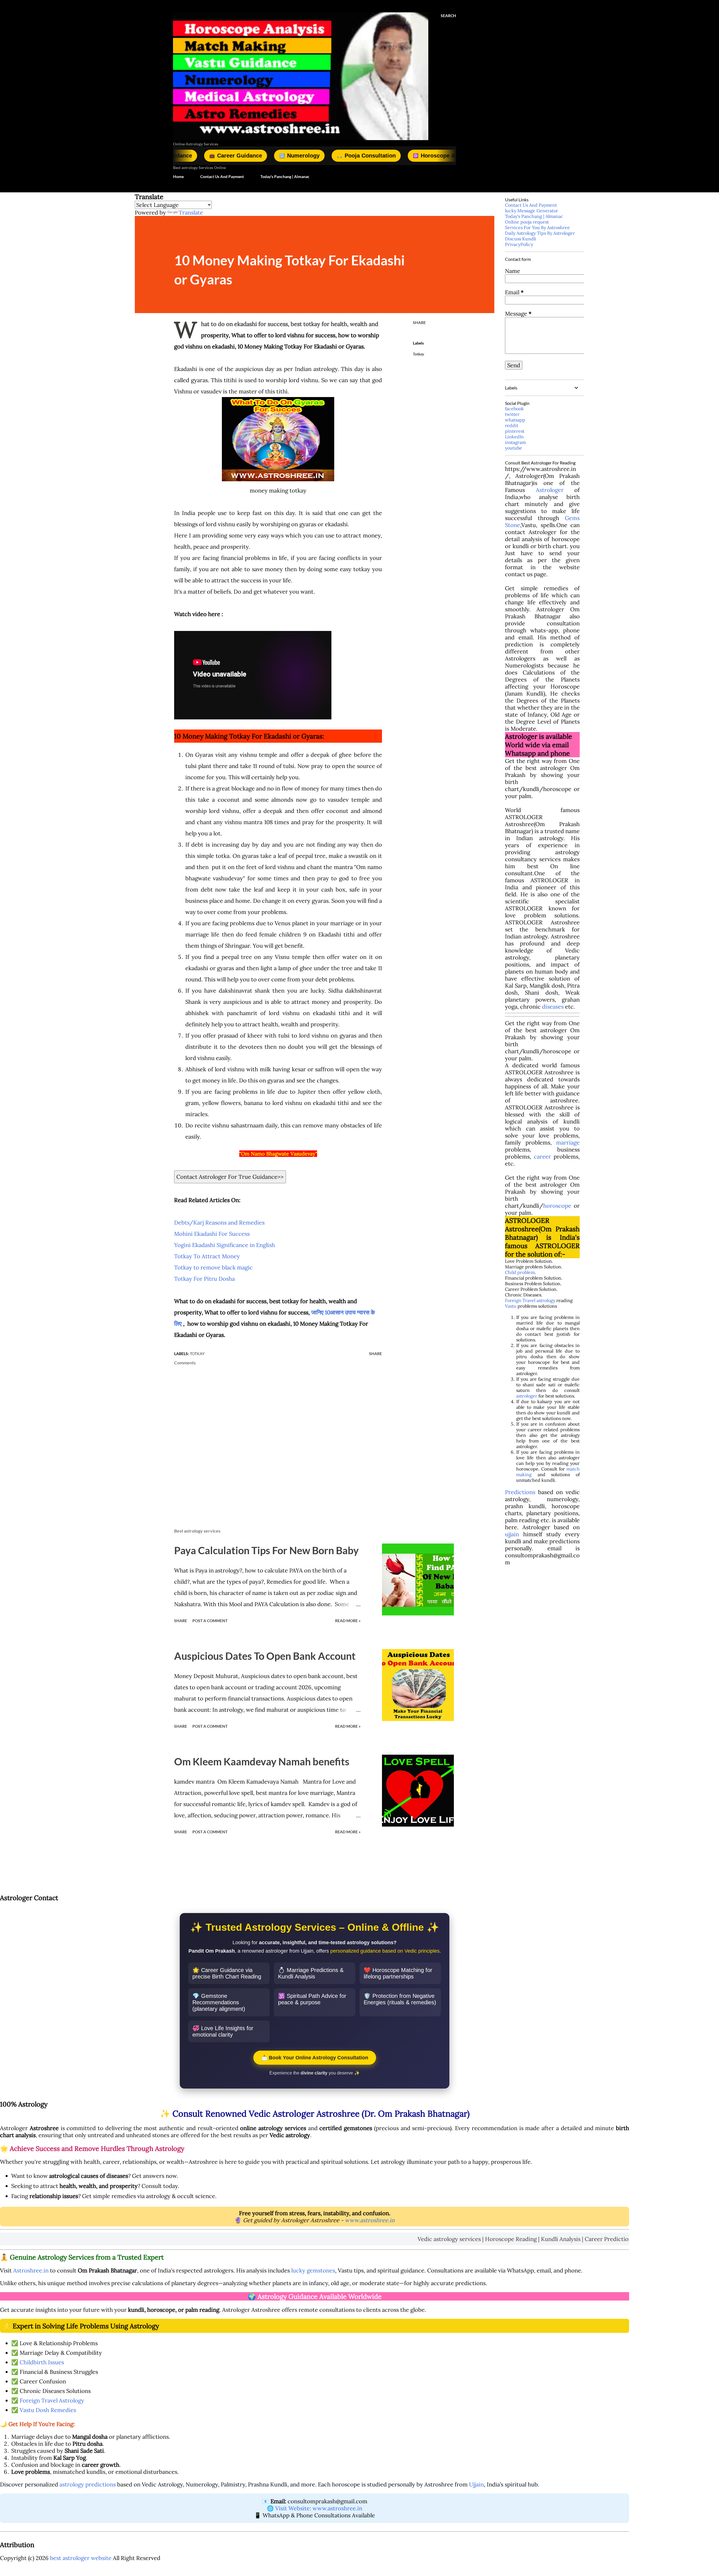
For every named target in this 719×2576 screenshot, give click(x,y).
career (542, 1156)
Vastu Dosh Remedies (48, 2410)
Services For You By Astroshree (537, 227)
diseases (553, 1007)
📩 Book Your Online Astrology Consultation (315, 2058)
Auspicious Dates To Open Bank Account (265, 1656)
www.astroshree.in (370, 2220)
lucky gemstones (313, 2270)
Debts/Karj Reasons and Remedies (219, 1222)
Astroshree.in (31, 2270)
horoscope (557, 1206)
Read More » (348, 1621)
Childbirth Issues (42, 2362)
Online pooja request (527, 222)
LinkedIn (514, 437)
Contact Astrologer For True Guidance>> (230, 1177)
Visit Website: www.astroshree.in (319, 2508)
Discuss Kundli (521, 239)
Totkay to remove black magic (213, 1267)
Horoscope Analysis (334, 156)
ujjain (512, 1534)
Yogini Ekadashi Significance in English (225, 1245)
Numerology (190, 156)
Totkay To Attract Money (207, 1256)
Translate (191, 212)
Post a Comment (210, 1621)
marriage (568, 1142)
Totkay (418, 354)
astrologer (527, 1396)
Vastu (511, 1306)
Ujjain (476, 2484)
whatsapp (515, 420)
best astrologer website (81, 2558)
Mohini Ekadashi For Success (212, 1234)
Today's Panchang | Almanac (285, 176)
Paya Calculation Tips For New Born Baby (266, 1550)
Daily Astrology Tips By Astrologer (540, 233)
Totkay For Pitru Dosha (204, 1279)
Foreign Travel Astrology (52, 2400)
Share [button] (419, 322)
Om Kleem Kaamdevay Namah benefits (262, 1761)
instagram (515, 442)
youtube (514, 448)
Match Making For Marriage (422, 156)
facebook (514, 409)
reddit (512, 425)
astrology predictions (88, 2484)
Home (178, 176)
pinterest (515, 431)
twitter (512, 414)
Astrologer (550, 490)
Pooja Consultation (257, 156)
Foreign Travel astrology (530, 1300)
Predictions (520, 1492)
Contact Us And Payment (222, 176)
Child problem (520, 1272)
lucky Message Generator (532, 211)
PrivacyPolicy (519, 244)
